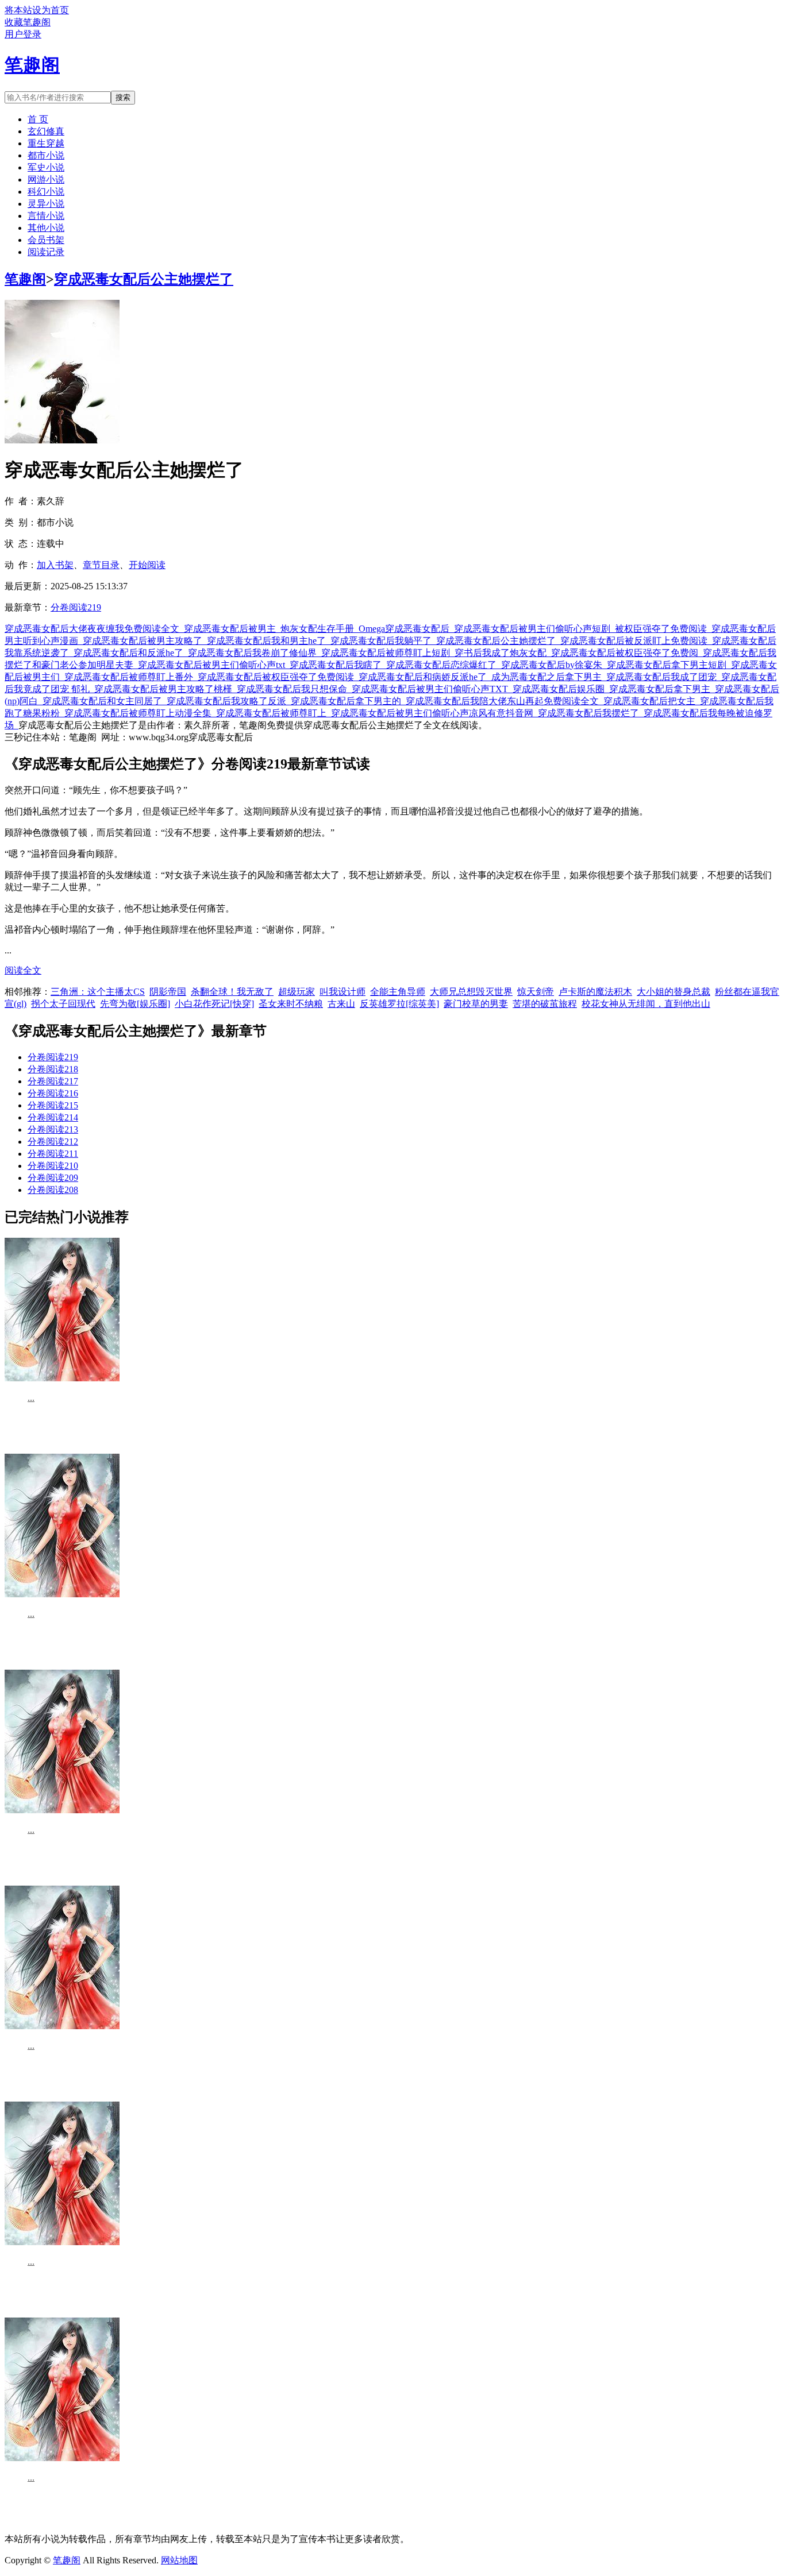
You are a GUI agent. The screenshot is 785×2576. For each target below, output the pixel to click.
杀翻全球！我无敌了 (232, 992)
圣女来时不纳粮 (291, 1004)
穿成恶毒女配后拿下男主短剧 (669, 665)
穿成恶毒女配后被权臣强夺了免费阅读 (278, 677)
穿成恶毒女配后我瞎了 (338, 665)
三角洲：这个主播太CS (98, 992)
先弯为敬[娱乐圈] (135, 1004)
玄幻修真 (46, 131)
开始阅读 (147, 565)
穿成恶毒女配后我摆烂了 (591, 713)
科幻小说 (46, 192)
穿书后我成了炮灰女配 (503, 653)
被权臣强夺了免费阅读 (663, 629)
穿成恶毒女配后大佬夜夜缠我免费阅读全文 (94, 629)
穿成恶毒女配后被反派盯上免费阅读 (636, 641)
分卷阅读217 (53, 1081)
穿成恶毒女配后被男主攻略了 (145, 641)
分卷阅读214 (53, 1117)
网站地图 (179, 2560)
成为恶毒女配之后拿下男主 (549, 677)
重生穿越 (46, 143)
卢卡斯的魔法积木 (595, 992)
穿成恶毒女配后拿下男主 (662, 689)
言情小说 (46, 216)
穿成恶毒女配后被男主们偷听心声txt (214, 665)
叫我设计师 (343, 992)
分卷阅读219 (76, 607)
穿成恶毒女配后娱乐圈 (561, 689)
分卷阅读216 (53, 1093)
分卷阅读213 (53, 1129)
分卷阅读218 (53, 1069)
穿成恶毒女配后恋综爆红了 (444, 665)
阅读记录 (46, 252)
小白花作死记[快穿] (214, 1004)
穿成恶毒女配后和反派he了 (131, 653)
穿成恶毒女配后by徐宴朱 (554, 665)
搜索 (123, 97)
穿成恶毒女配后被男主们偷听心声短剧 (534, 629)
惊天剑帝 (536, 992)
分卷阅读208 (53, 1190)
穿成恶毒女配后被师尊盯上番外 (131, 677)
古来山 (341, 1004)
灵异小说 (46, 204)
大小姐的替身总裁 (674, 992)
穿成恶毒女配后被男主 (232, 629)
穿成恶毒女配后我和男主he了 (269, 641)
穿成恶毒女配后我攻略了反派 (229, 701)
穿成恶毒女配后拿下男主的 (348, 701)
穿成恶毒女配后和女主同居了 (105, 701)
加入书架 (55, 565)
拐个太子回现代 (63, 1004)
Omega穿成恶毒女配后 (406, 629)
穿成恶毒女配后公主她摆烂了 (144, 279)
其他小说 (46, 228)
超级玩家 (297, 992)
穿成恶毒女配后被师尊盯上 (274, 713)
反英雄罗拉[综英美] (399, 1004)
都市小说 (46, 155)
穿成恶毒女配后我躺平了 (383, 641)
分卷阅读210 (53, 1166)
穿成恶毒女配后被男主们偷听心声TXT (432, 689)
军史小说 (46, 167)
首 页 (38, 119)
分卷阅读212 (53, 1142)
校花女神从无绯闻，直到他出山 (646, 1004)
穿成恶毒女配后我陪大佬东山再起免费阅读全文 (505, 701)
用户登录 (23, 34)
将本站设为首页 (37, 10)
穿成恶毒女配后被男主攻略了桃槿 (166, 689)
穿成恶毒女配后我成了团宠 (664, 677)
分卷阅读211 (53, 1154)
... (31, 1398)
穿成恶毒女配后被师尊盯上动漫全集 (140, 713)
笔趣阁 (25, 279)
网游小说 (46, 179)
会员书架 (46, 240)
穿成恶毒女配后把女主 (652, 701)
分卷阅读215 (53, 1105)
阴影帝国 (168, 992)
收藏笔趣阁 (28, 22)
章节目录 (101, 565)
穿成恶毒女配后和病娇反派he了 (425, 677)
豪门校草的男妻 (476, 1004)
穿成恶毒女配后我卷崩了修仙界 (255, 653)
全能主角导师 (398, 992)
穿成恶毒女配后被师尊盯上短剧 (388, 653)
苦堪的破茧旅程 (545, 1004)
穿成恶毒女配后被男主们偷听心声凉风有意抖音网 (434, 713)
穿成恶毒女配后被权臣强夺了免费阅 (627, 653)
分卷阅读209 (53, 1178)
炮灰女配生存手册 (320, 629)
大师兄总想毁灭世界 (471, 992)
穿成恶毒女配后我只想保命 (294, 689)
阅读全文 (23, 970)
